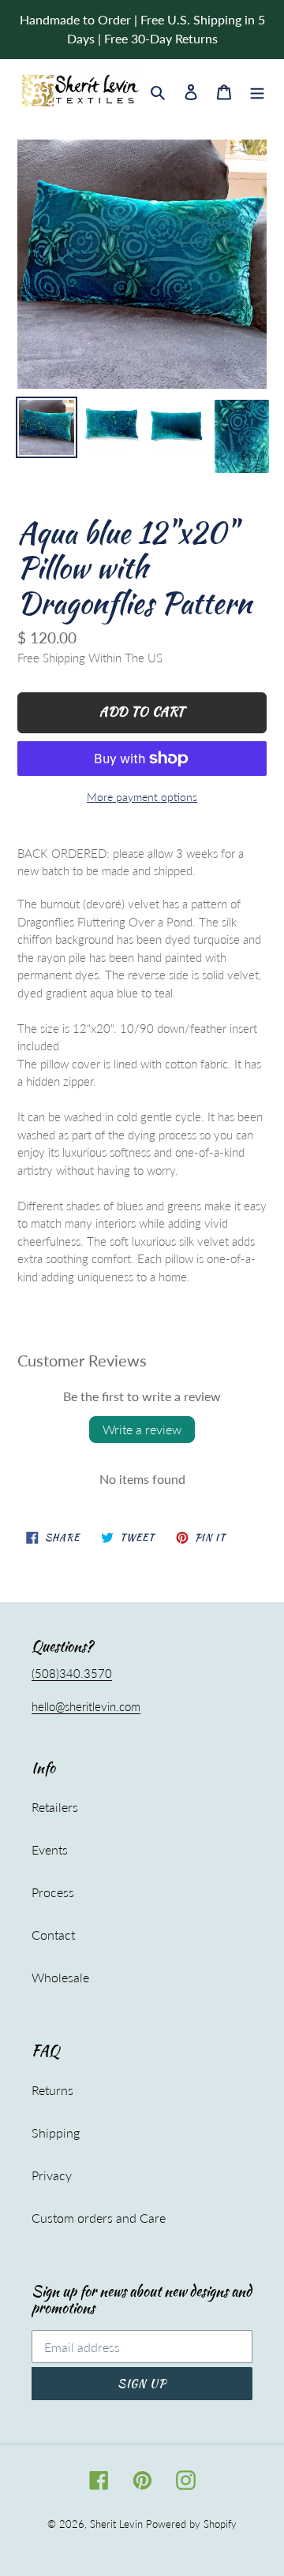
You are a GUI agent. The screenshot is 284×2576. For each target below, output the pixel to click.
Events (50, 1849)
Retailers (55, 1807)
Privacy (52, 2175)
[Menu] (257, 91)
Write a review (142, 1429)
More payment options (142, 797)
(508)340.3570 (72, 1673)
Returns (52, 2090)
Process (53, 1892)
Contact (53, 1935)
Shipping (56, 2132)
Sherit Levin (116, 2524)
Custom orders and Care (99, 2218)
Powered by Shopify (191, 2524)
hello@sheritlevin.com (86, 1706)
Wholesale (60, 1977)
